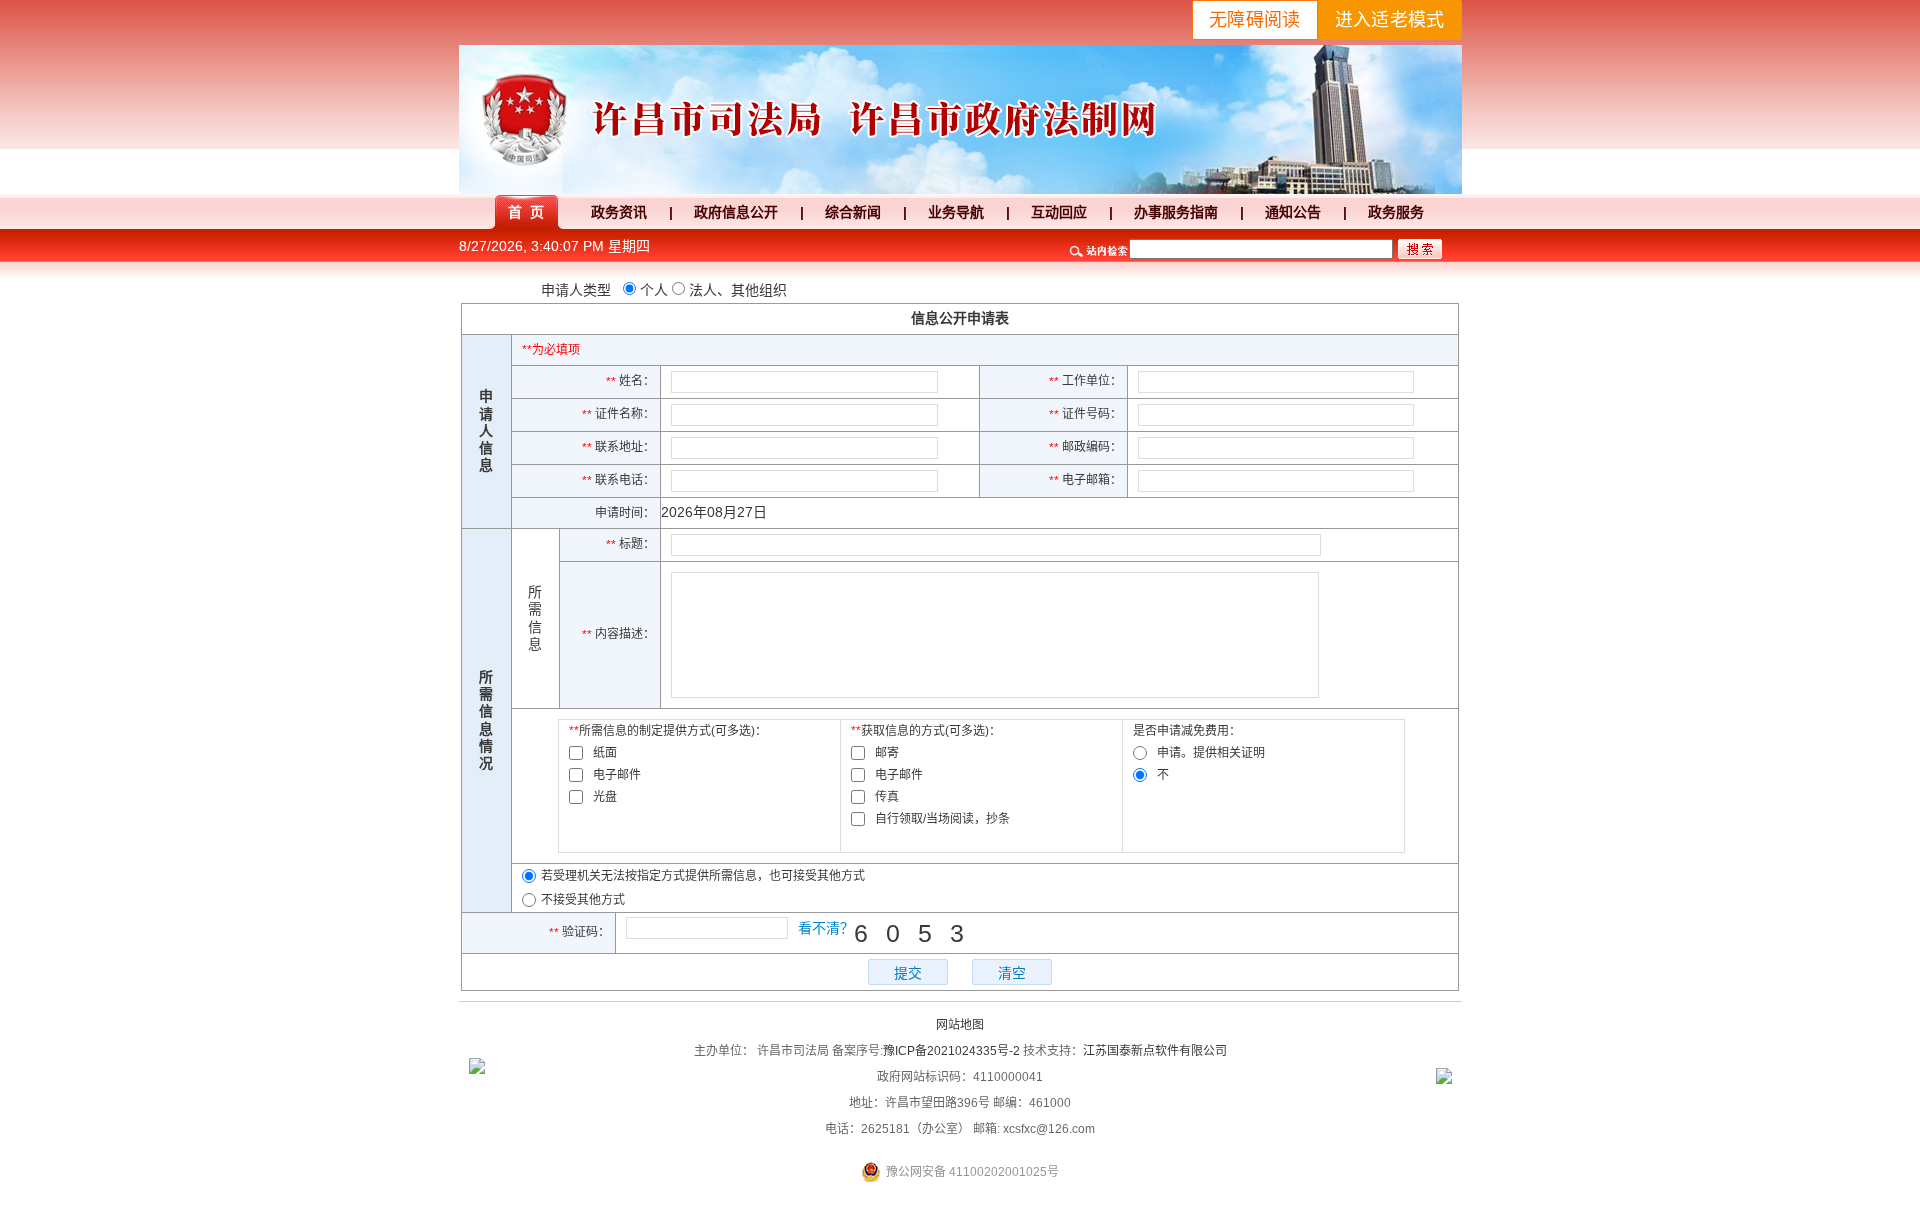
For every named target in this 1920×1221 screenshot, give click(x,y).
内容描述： (618, 634)
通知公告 (1293, 212)
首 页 (526, 212)
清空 (1012, 973)
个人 (654, 290)
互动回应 (1059, 212)
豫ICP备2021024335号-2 (951, 1051)
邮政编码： (1085, 447)
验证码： (579, 932)
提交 (908, 973)
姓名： (630, 381)
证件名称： (618, 414)
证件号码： (1085, 414)
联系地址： (618, 447)
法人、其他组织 (738, 290)
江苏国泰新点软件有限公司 (1155, 1051)
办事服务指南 (1176, 212)
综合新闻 (853, 212)
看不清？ (826, 928)
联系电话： (618, 480)
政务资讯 (619, 212)
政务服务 (1396, 212)
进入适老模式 (1390, 20)
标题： (630, 544)
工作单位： (1085, 381)
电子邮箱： (1085, 480)
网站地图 (960, 1025)
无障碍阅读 (1255, 20)
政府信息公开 (736, 212)
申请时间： (625, 513)
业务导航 (956, 212)
